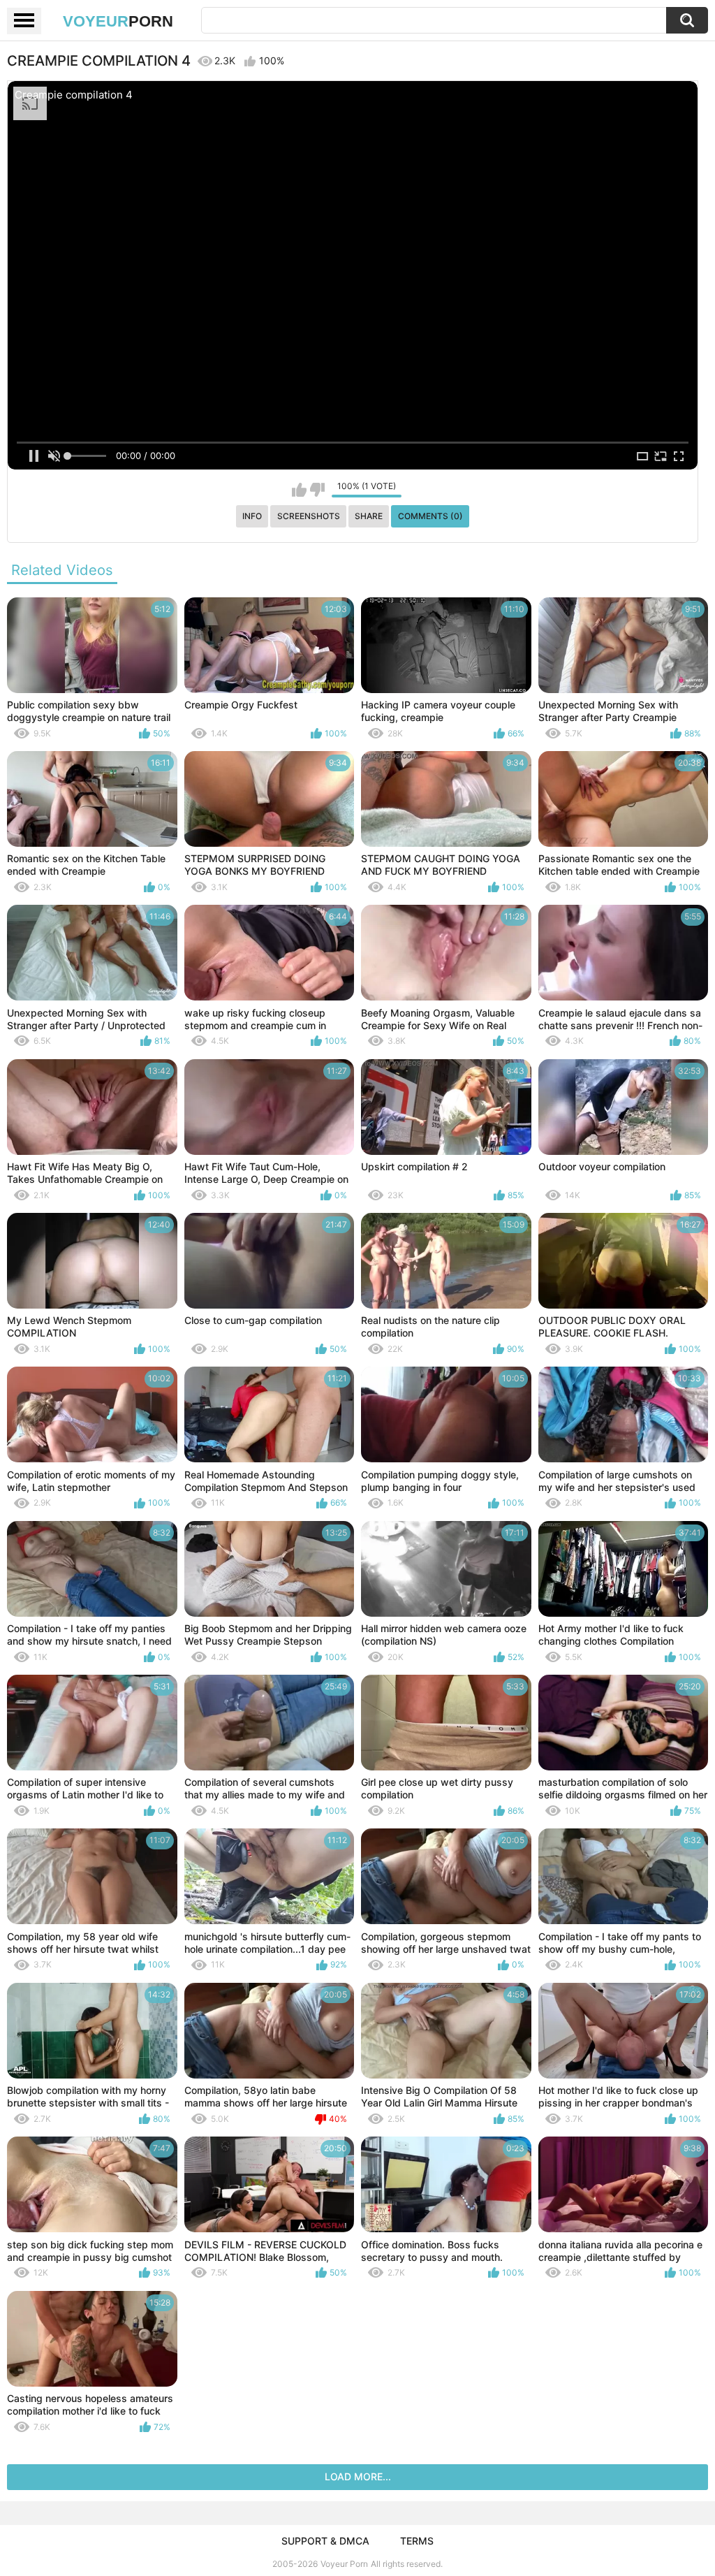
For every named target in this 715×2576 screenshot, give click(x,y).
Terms (417, 2541)
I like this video (299, 490)
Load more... (358, 2476)
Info (252, 516)
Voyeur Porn (344, 2564)
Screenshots (309, 516)
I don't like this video (317, 490)
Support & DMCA (325, 2541)
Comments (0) (430, 516)
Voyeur (118, 21)
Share (369, 516)
